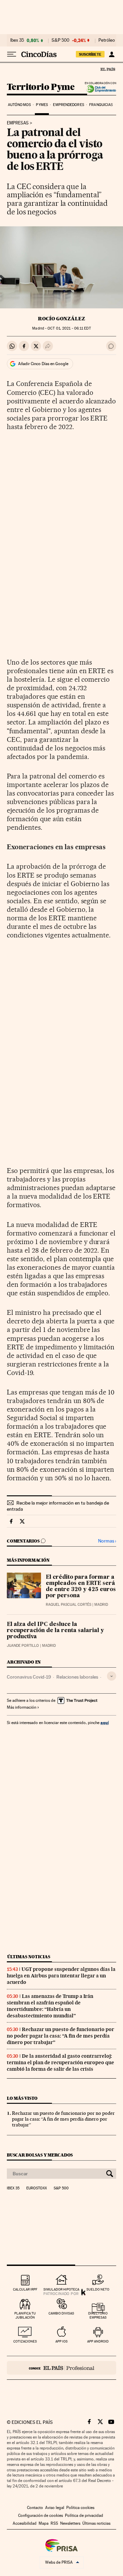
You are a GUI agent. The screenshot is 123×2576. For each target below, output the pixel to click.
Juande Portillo (23, 1646)
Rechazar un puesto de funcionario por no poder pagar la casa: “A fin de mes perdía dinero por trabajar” (60, 2036)
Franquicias (101, 105)
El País (108, 69)
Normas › (107, 1541)
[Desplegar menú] (12, 54)
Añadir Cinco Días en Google (43, 364)
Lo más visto (22, 2098)
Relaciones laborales (77, 1677)
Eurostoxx (37, 2188)
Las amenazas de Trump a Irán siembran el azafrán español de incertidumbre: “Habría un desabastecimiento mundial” (50, 2006)
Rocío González (61, 319)
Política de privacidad (84, 2515)
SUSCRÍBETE (90, 54)
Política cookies (80, 2508)
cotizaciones (25, 2341)
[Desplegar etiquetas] (112, 1676)
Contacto (35, 2508)
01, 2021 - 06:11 (69, 328)
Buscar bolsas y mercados (40, 2155)
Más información (22, 1707)
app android (98, 2341)
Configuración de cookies (40, 2515)
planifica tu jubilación (25, 2315)
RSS (54, 2523)
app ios (61, 2341)
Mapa (44, 2523)
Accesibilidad (25, 2523)
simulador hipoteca (61, 2289)
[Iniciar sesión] (112, 54)
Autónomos (19, 105)
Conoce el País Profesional (61, 2368)
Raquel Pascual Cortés (69, 1605)
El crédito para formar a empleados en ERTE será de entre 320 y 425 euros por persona (81, 1587)
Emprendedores (68, 105)
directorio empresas (98, 2315)
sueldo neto (98, 2289)
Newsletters (70, 2523)
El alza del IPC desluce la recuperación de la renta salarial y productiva (55, 1631)
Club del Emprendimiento (99, 89)
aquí (105, 1723)
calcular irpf (25, 2289)
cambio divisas (61, 2313)
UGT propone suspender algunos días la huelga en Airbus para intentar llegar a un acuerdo (61, 1976)
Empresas (18, 123)
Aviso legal (55, 2508)
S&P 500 (60, 40)
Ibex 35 (17, 40)
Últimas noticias (29, 1957)
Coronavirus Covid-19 (29, 1677)
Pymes (42, 105)
